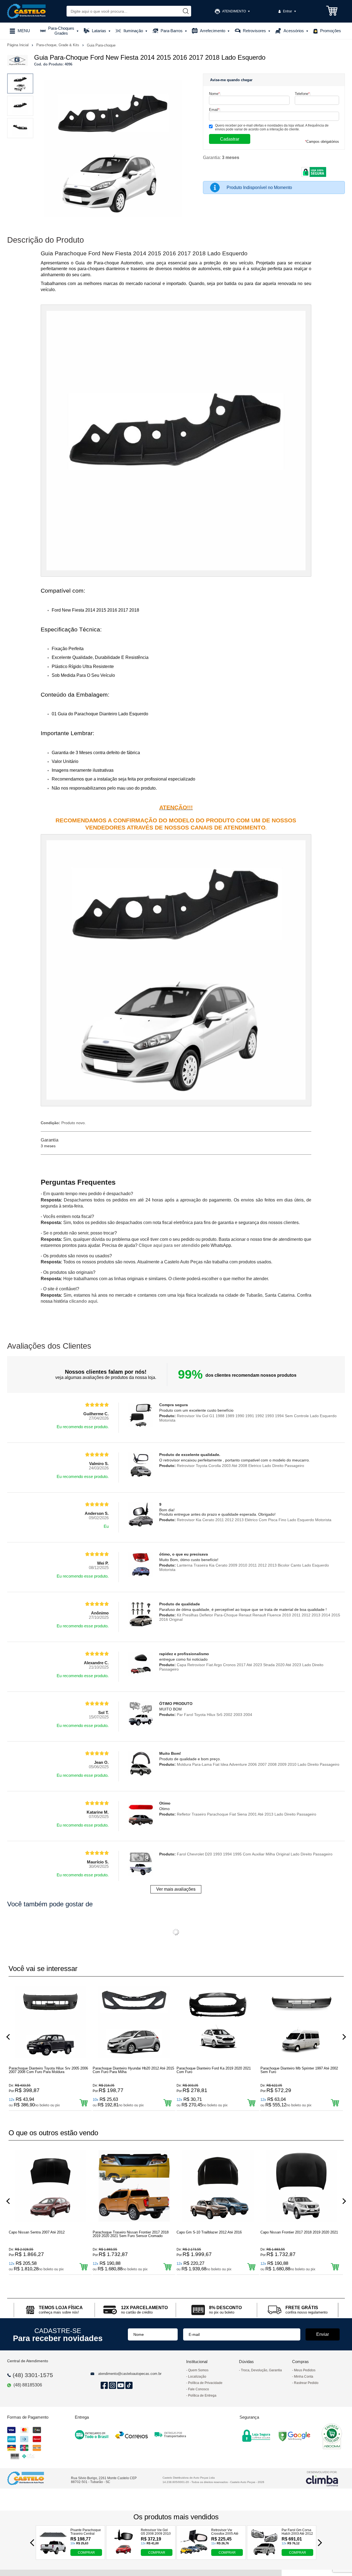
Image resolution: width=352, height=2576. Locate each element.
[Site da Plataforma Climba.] (322, 2478)
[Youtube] (120, 2385)
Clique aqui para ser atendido (169, 1245)
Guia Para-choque (101, 45)
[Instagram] (112, 2385)
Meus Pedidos (305, 2370)
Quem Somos (198, 2370)
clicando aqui (83, 1301)
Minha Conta (304, 2377)
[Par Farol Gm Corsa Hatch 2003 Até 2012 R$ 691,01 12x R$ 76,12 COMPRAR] (264, 2554)
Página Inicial (18, 45)
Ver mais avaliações (176, 1889)
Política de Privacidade (205, 2383)
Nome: (215, 94)
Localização (197, 2377)
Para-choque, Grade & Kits (58, 45)
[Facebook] (103, 2385)
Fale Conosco (199, 2389)
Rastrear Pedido (306, 2383)
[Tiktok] (128, 2385)
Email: (215, 110)
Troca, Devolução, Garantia (261, 2370)
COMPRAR (86, 2553)
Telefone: (303, 94)
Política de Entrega (202, 2396)
